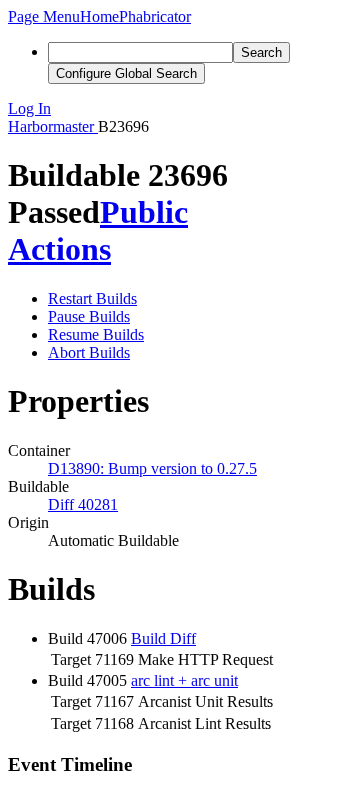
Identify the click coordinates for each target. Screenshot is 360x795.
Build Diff (163, 638)
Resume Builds (96, 334)
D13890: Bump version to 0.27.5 (152, 468)
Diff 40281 (83, 504)
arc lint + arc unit (184, 680)
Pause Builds (89, 316)
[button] (44, 16)
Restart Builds (92, 298)
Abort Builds (89, 352)
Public (144, 212)
